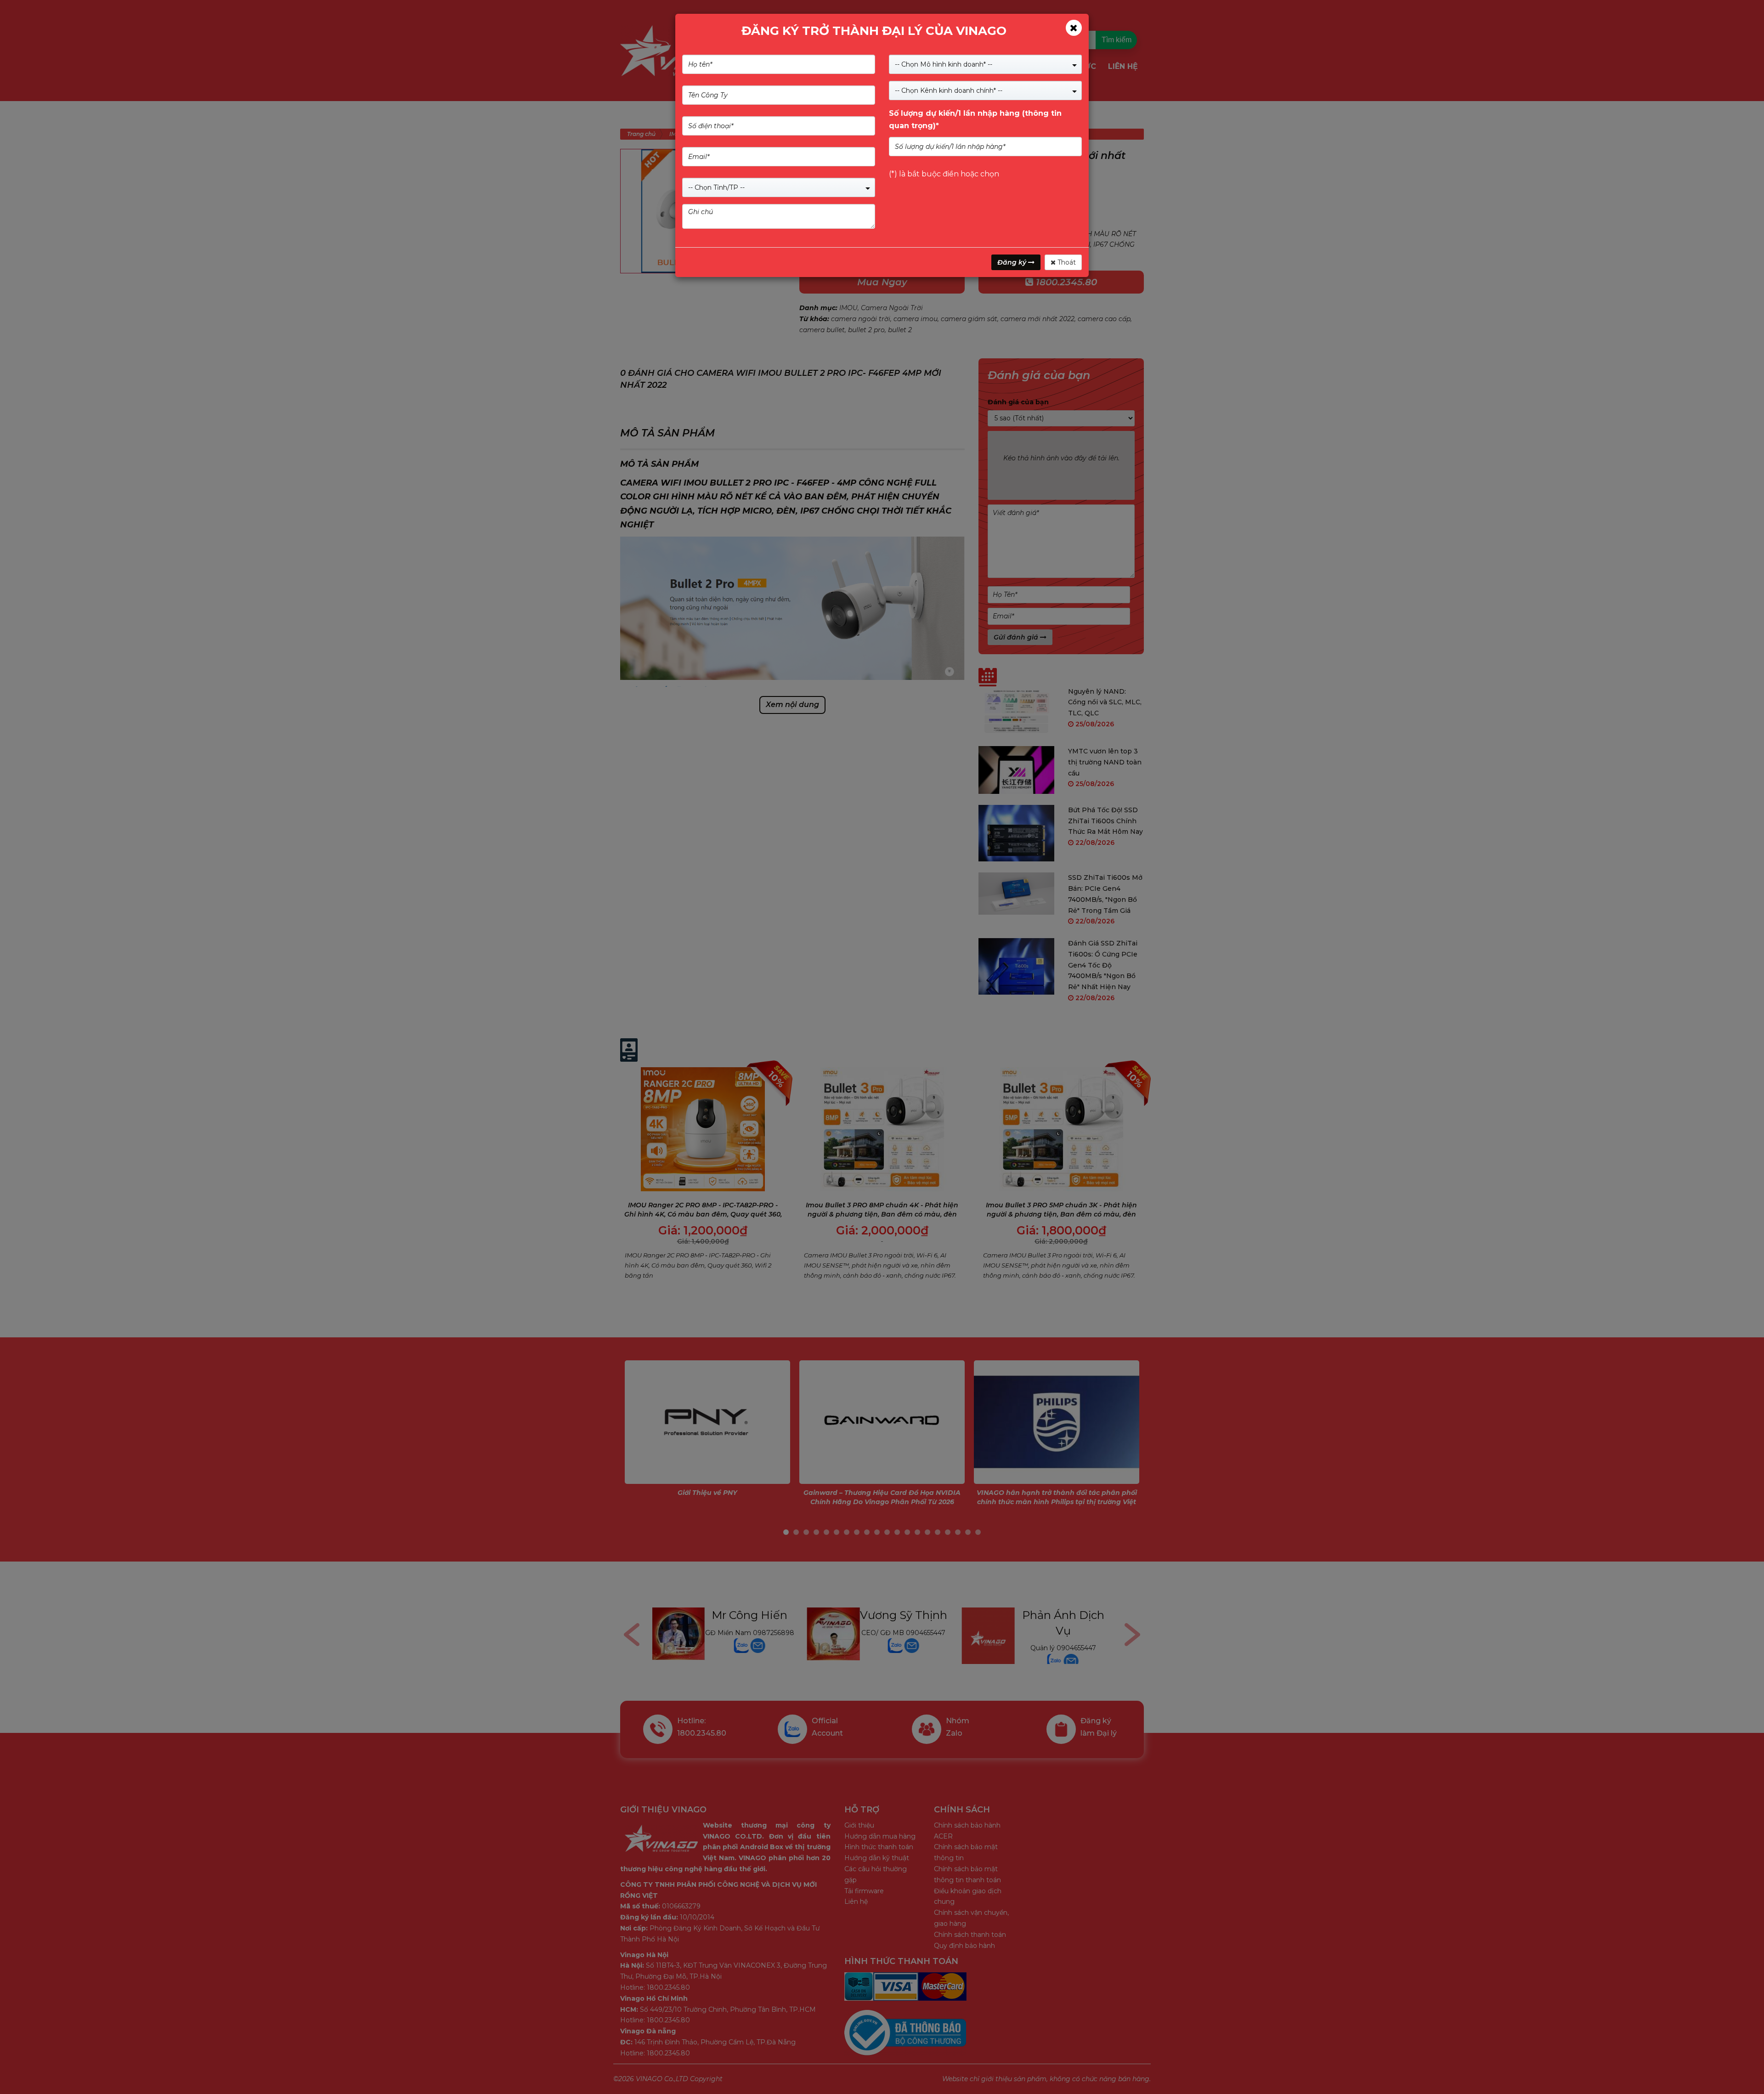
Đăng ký (1013, 262)
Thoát (1066, 262)
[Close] (1074, 28)
